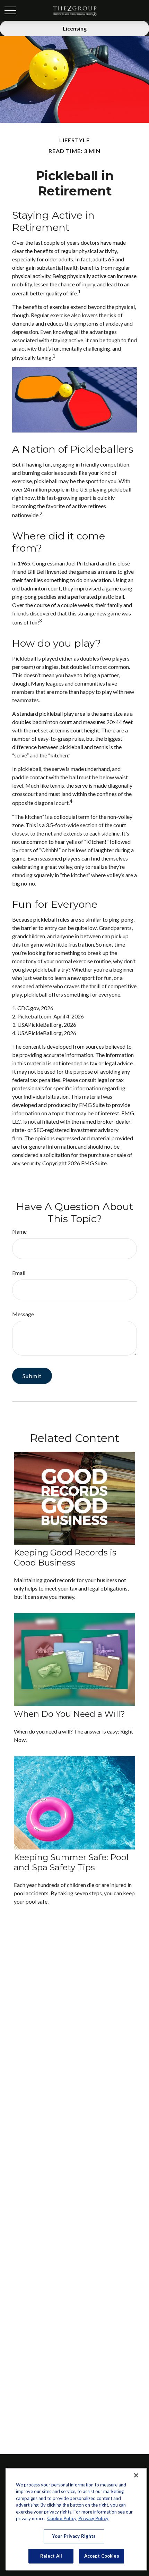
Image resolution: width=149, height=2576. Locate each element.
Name (19, 1231)
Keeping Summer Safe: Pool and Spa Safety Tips (71, 1862)
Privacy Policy (93, 2518)
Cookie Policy (62, 2518)
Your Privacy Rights (74, 2536)
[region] (76, 2519)
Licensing (75, 28)
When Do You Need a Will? (69, 1714)
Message (23, 1314)
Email (19, 1273)
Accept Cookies (102, 2556)
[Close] (136, 2475)
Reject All (51, 2556)
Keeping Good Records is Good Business (65, 1558)
